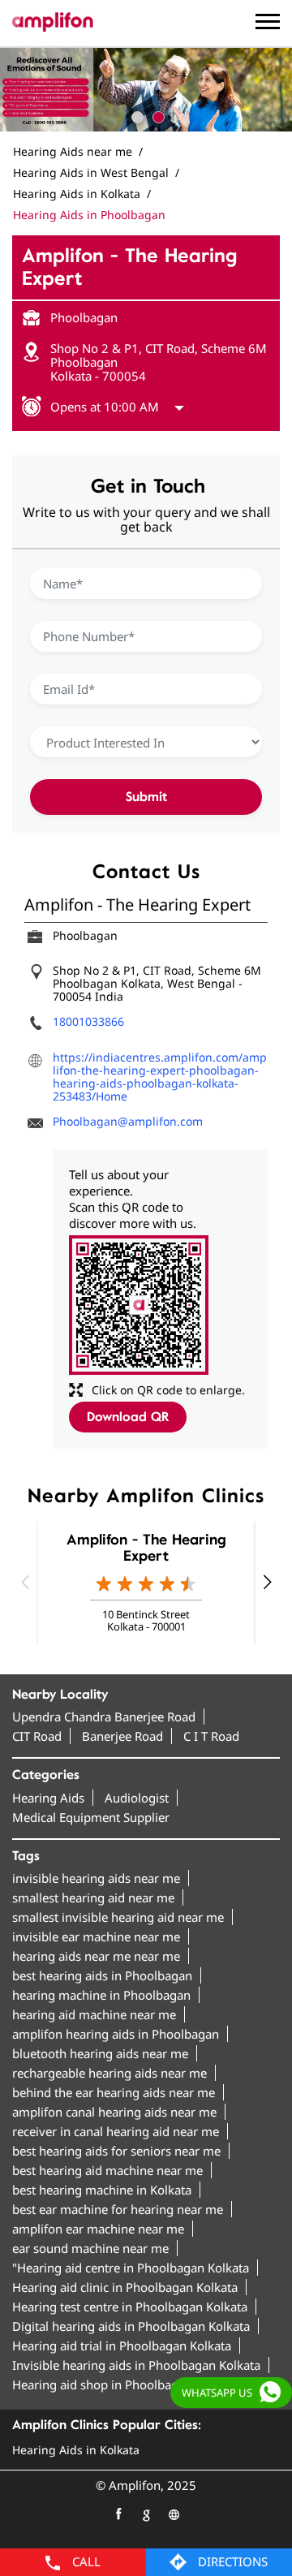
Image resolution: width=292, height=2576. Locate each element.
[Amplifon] (53, 22)
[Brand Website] (174, 2514)
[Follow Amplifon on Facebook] (118, 2514)
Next (267, 1582)
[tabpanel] (146, 90)
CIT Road (37, 1736)
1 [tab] (135, 115)
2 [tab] (157, 115)
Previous (25, 1582)
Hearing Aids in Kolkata (76, 2450)
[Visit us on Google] (146, 2514)
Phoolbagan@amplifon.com (128, 1121)
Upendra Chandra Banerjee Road (104, 1717)
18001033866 (88, 1021)
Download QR (128, 1417)
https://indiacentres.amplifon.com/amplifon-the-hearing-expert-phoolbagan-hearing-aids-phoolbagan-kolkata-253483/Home (160, 1077)
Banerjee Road (122, 1736)
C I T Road (211, 1736)
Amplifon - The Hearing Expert (146, 1548)
